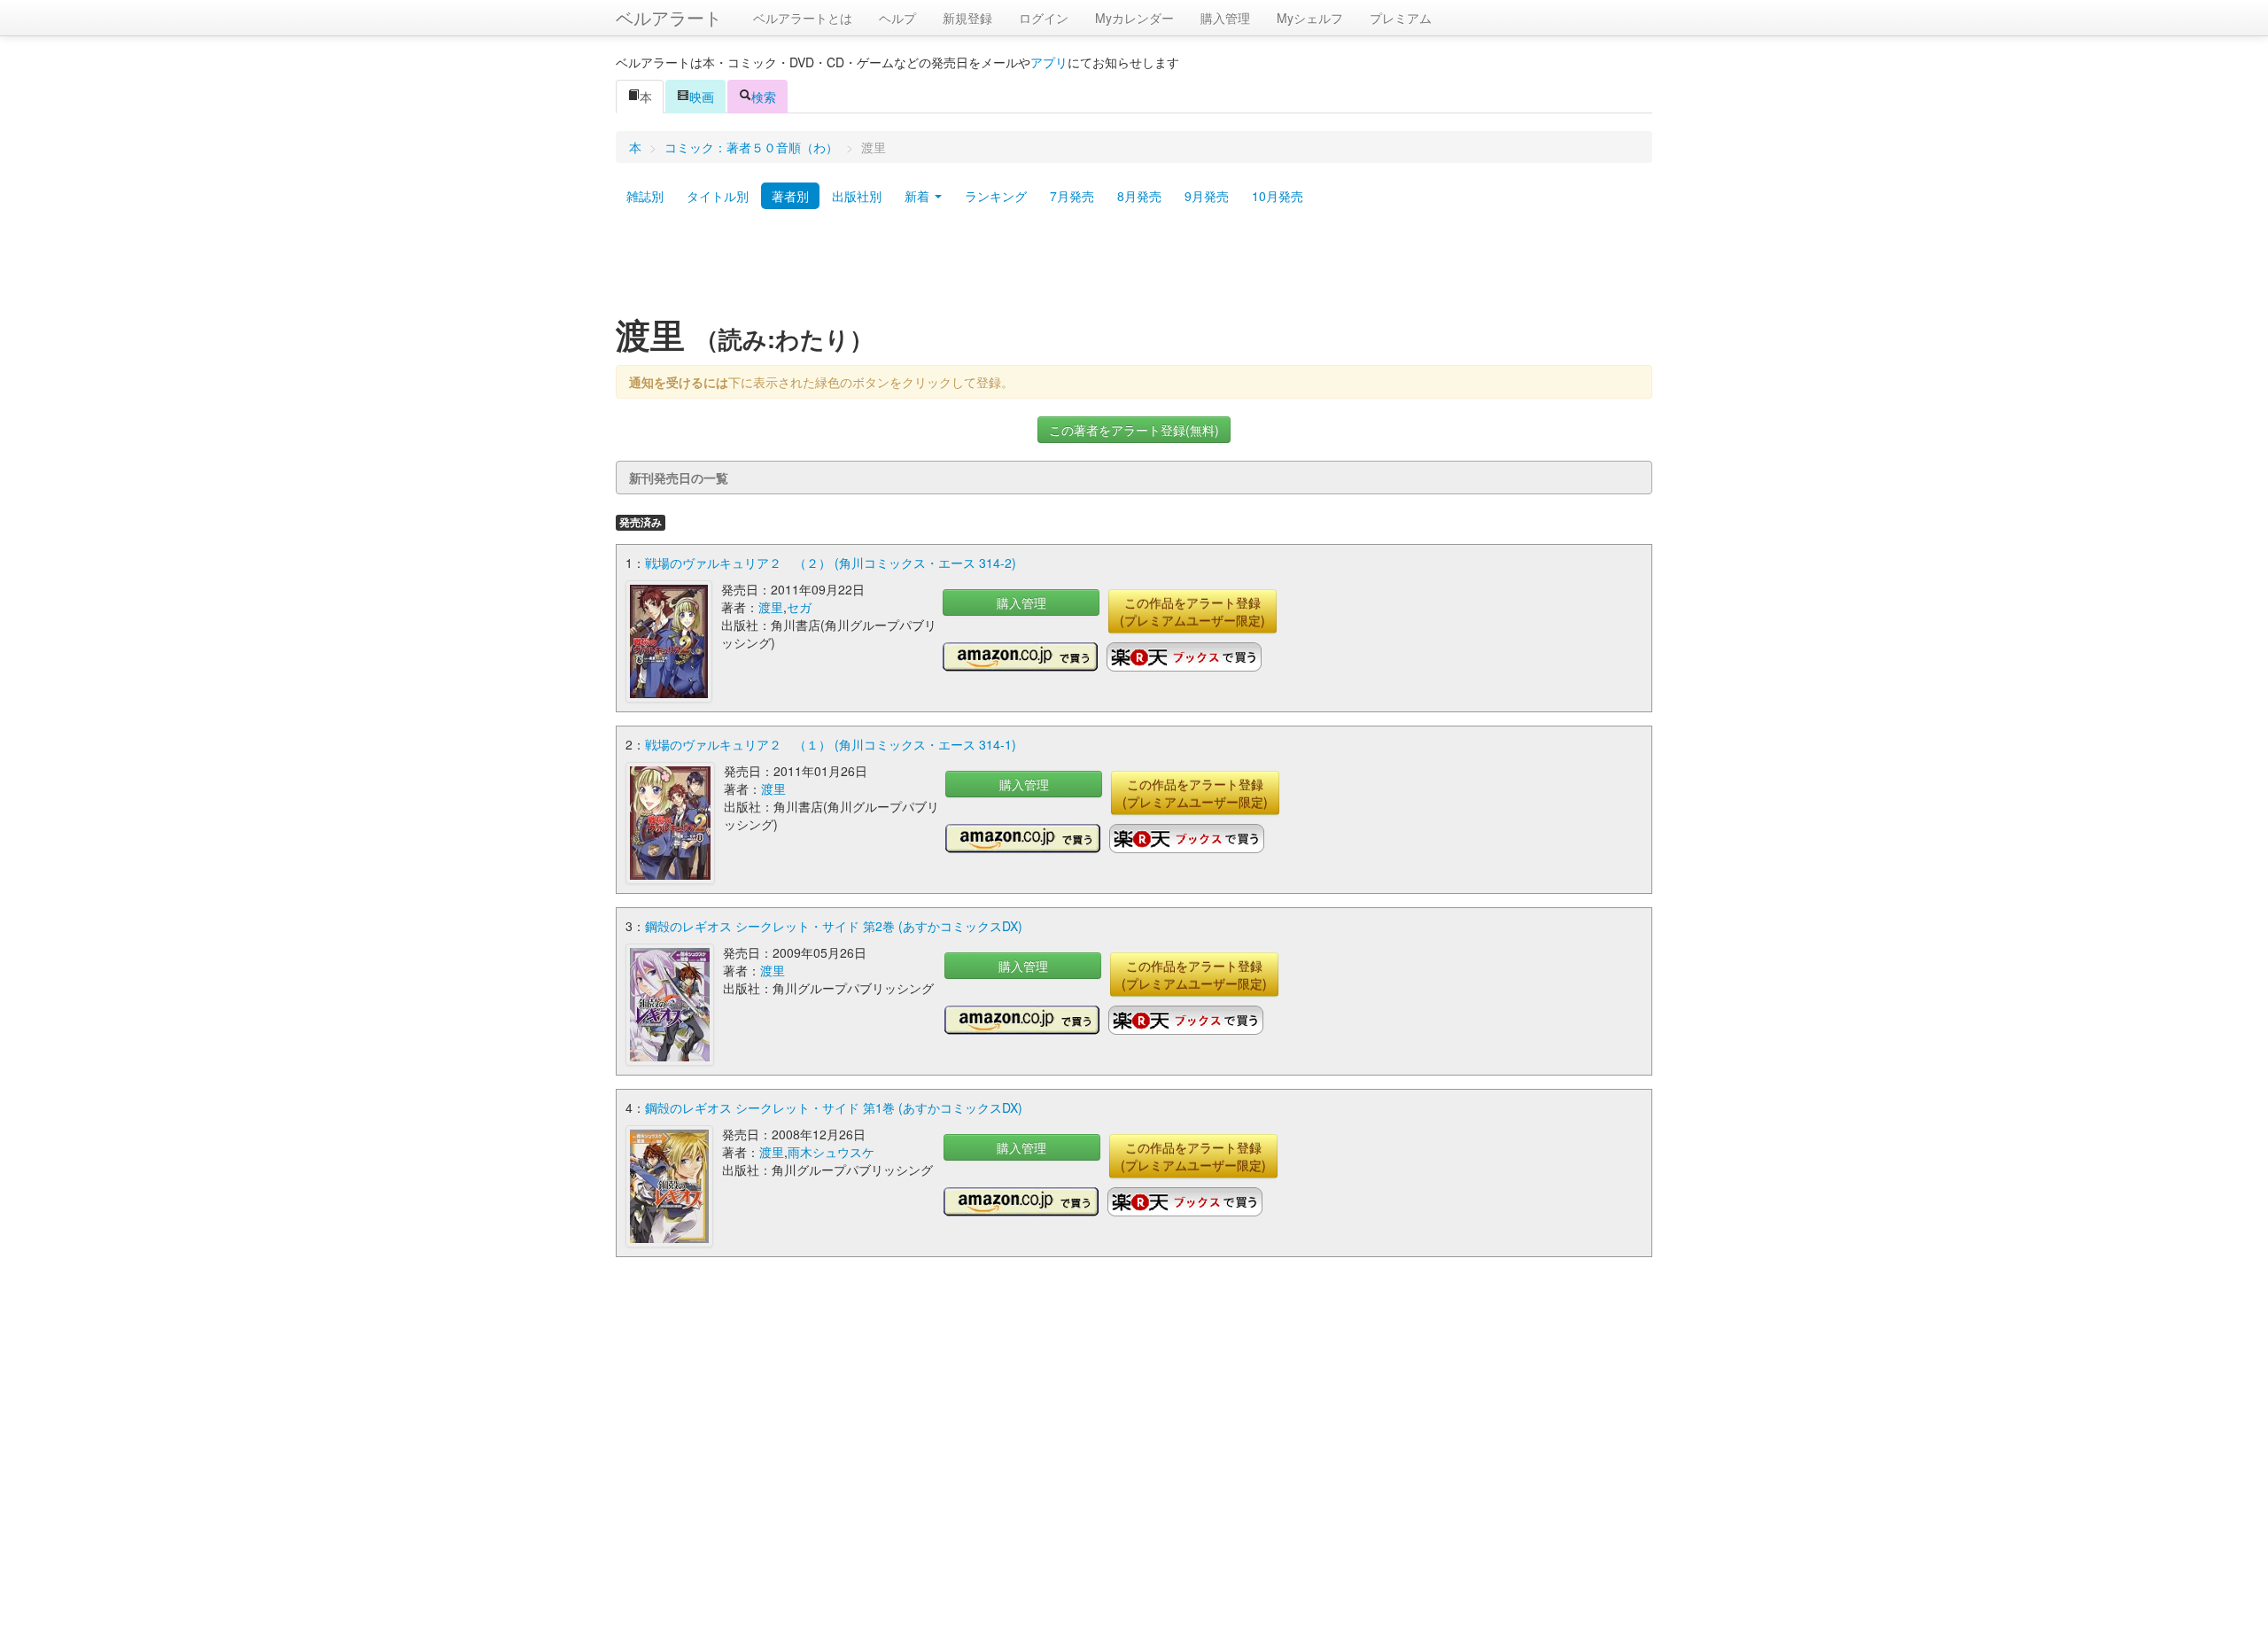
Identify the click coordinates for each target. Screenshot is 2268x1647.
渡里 (771, 607)
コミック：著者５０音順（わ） (751, 147)
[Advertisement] (1134, 268)
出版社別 (857, 196)
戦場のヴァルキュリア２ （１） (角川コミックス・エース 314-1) (831, 744)
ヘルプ (897, 18)
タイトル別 (718, 196)
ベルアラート (669, 17)
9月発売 (1207, 196)
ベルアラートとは (803, 18)
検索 (764, 97)
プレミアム (1401, 18)
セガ (799, 607)
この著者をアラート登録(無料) (1134, 430)
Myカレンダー (1134, 18)
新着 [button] (919, 196)
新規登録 (967, 18)
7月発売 (1072, 196)
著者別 (790, 196)
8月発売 (1139, 196)
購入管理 (1225, 18)
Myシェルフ (1310, 18)
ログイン (1044, 18)
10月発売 (1278, 196)
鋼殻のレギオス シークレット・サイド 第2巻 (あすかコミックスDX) (834, 926)
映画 (702, 97)
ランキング (996, 196)
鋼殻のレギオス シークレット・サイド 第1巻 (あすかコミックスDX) (834, 1107)
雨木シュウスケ (831, 1152)
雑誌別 (645, 196)
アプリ (1049, 62)
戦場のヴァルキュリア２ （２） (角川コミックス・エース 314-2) (831, 563)
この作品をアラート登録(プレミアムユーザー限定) (1192, 611)
